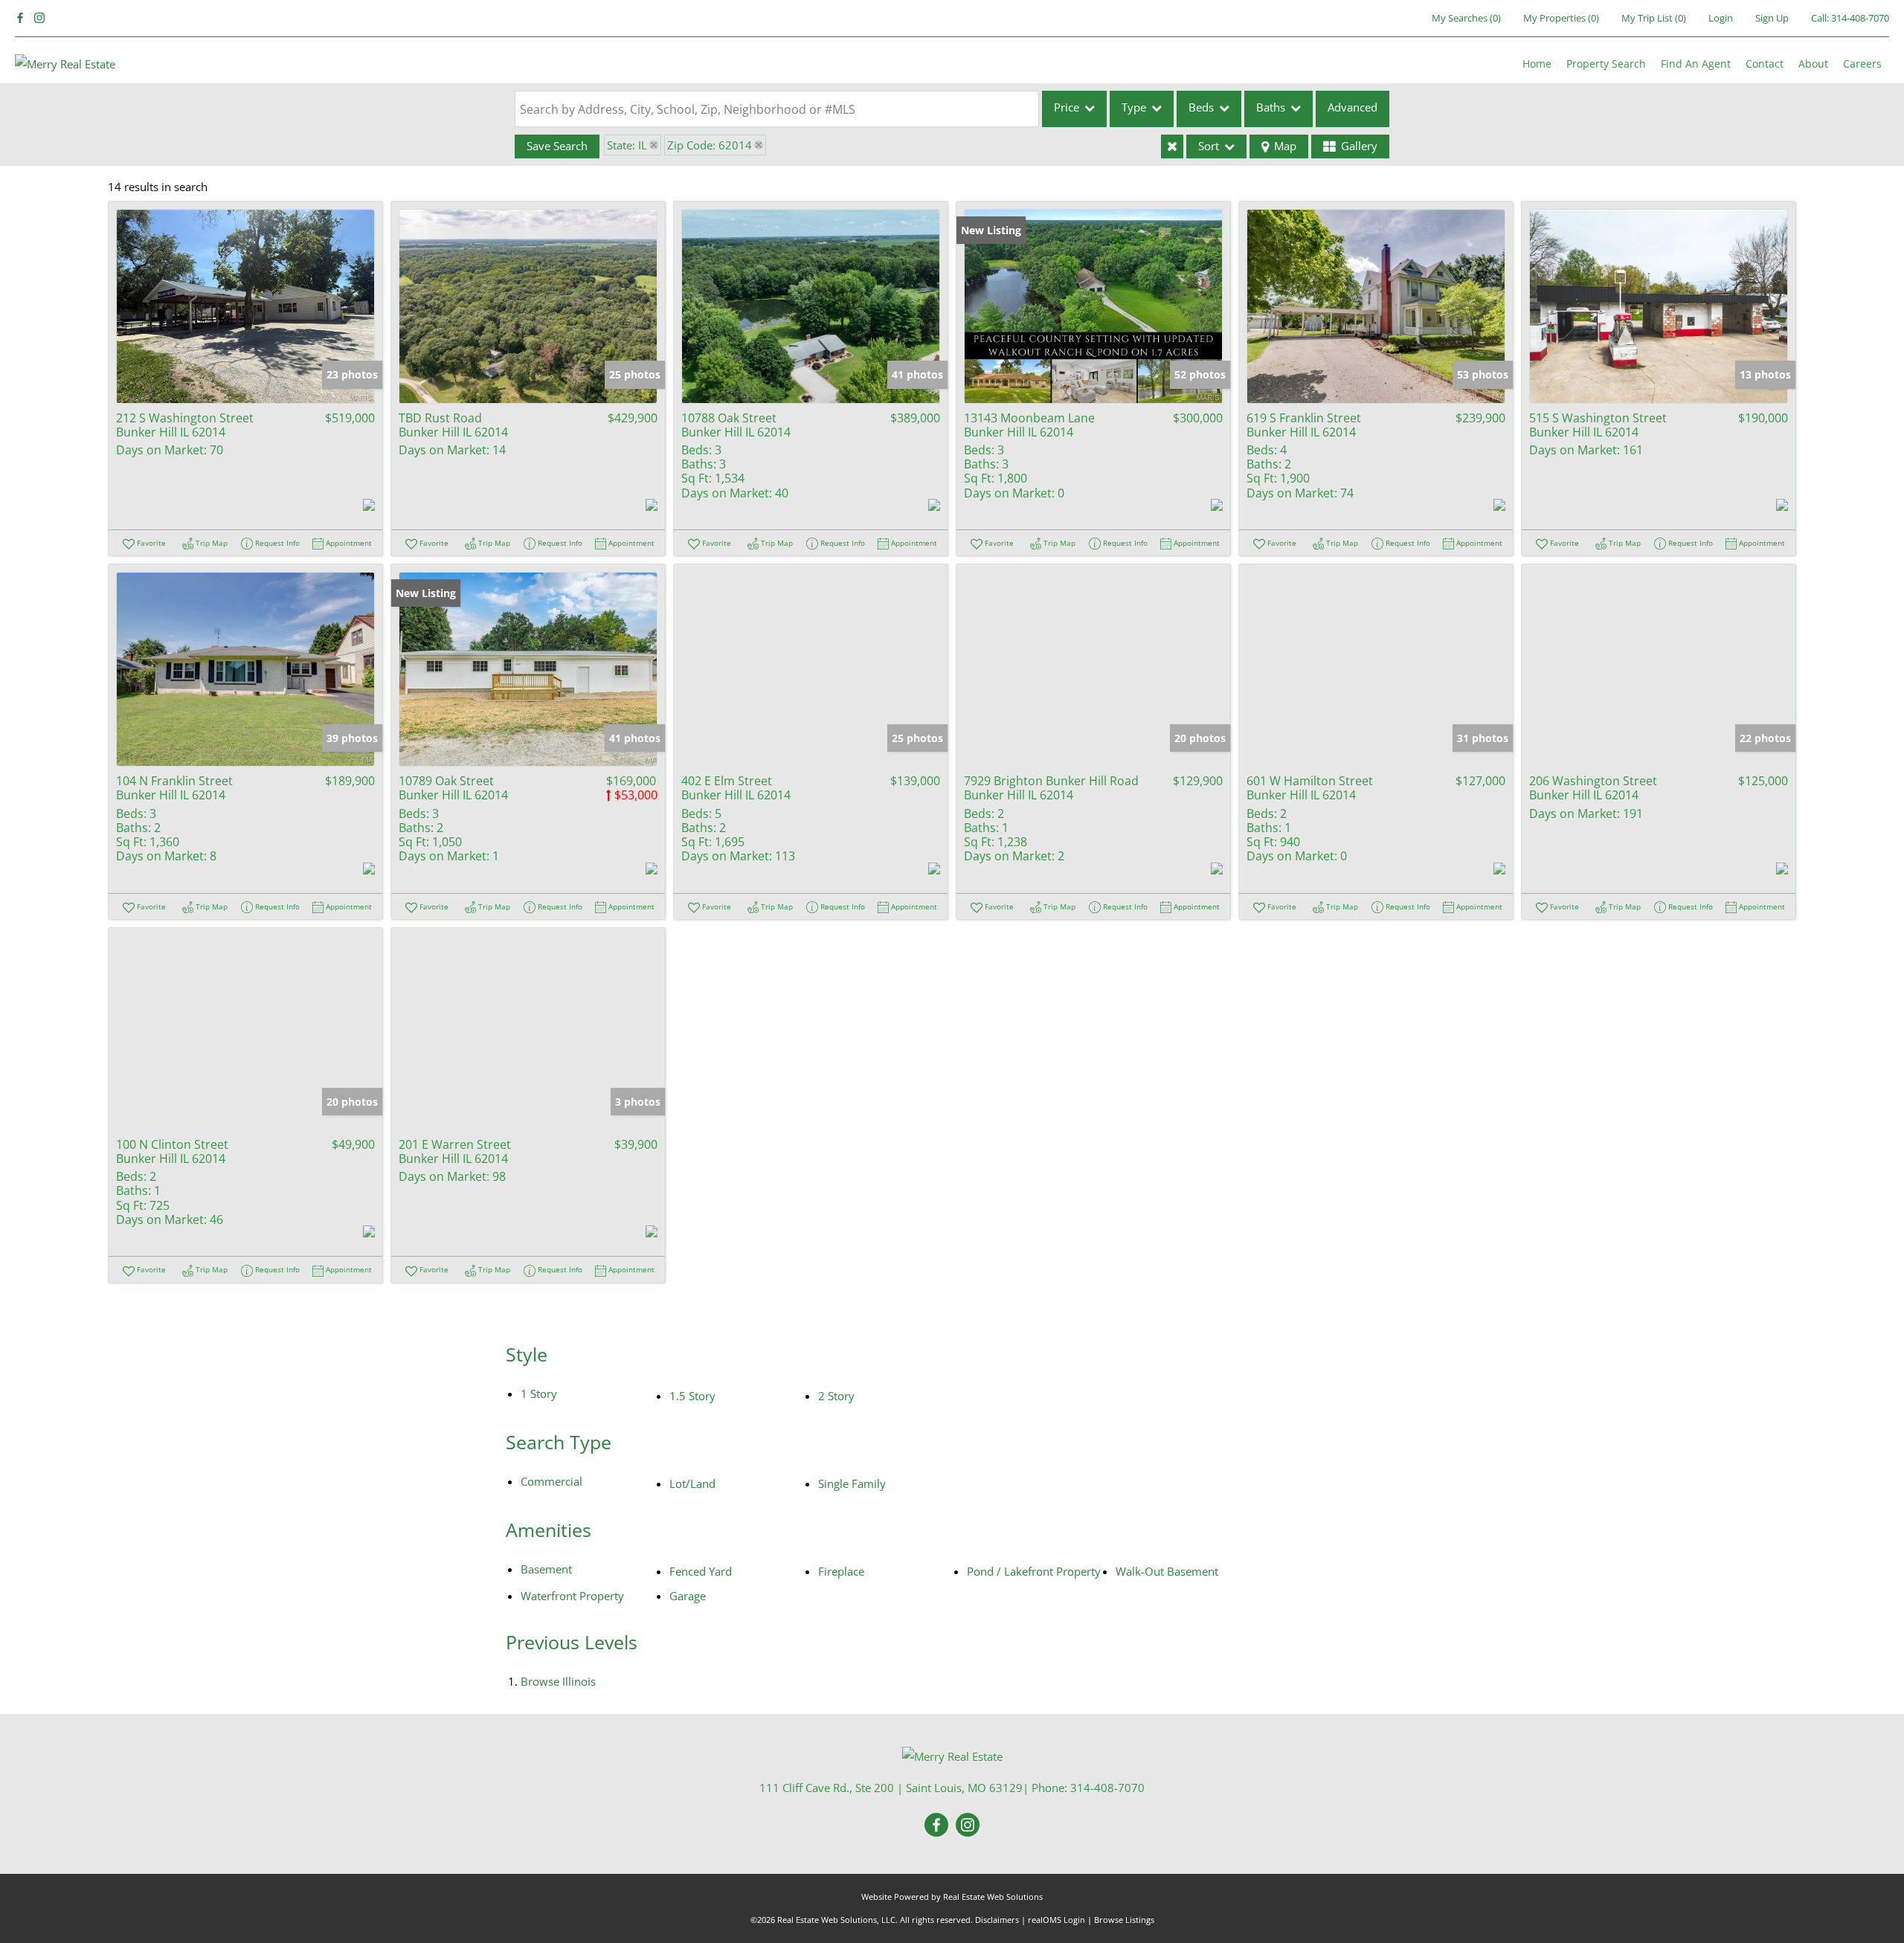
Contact (1765, 64)
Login (1721, 18)
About (1813, 64)
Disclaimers (997, 1920)
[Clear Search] (1172, 146)
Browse (558, 1681)
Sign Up (1772, 18)
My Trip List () (1654, 18)
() (1466, 18)
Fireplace (841, 1571)
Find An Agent (1696, 64)
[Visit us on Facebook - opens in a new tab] (20, 18)
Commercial (551, 1481)
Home (1537, 64)
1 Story (539, 1393)
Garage (688, 1596)
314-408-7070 (1860, 18)
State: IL (627, 145)
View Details (245, 306)
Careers (1862, 64)
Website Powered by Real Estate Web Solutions (952, 1897)
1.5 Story (692, 1396)
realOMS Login (1056, 1920)
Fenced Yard (701, 1571)
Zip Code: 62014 (710, 145)
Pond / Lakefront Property (1034, 1571)
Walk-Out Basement (1167, 1571)
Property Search (1606, 64)
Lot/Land (692, 1483)
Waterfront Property (572, 1596)
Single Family (852, 1483)
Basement (546, 1569)
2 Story (836, 1396)
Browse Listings (1124, 1920)
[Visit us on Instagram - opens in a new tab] (39, 18)
